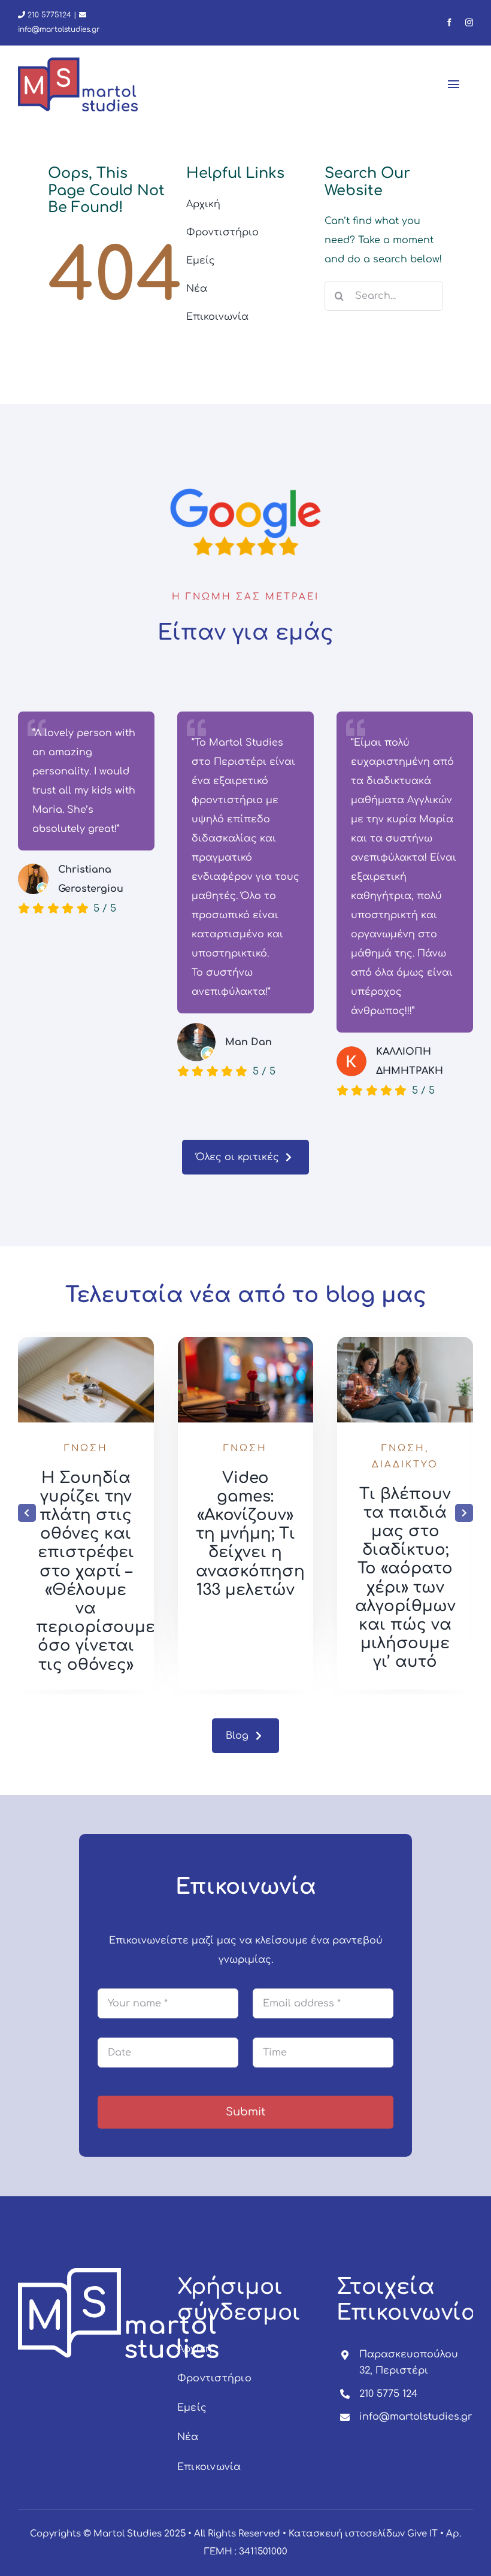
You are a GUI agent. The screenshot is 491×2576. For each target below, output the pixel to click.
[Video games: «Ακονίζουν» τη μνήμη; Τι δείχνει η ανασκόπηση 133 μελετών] (246, 1342)
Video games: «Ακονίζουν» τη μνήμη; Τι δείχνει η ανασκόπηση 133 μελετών (250, 1534)
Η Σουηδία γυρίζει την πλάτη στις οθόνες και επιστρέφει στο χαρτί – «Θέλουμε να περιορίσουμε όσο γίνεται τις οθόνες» (96, 1571)
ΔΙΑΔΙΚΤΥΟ (405, 1465)
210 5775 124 (388, 2394)
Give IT (422, 2534)
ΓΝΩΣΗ (86, 1449)
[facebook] (449, 22)
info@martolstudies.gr (416, 2417)
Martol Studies (128, 2534)
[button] (27, 1513)
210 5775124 (48, 15)
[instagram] (469, 22)
